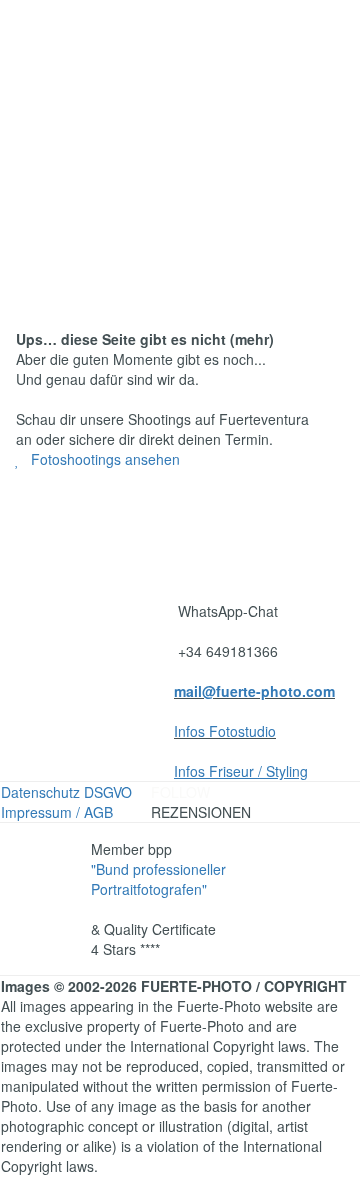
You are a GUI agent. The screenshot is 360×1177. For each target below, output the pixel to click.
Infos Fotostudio (225, 731)
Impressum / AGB (57, 812)
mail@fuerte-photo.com (254, 691)
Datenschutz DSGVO (66, 792)
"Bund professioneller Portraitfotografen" (158, 879)
